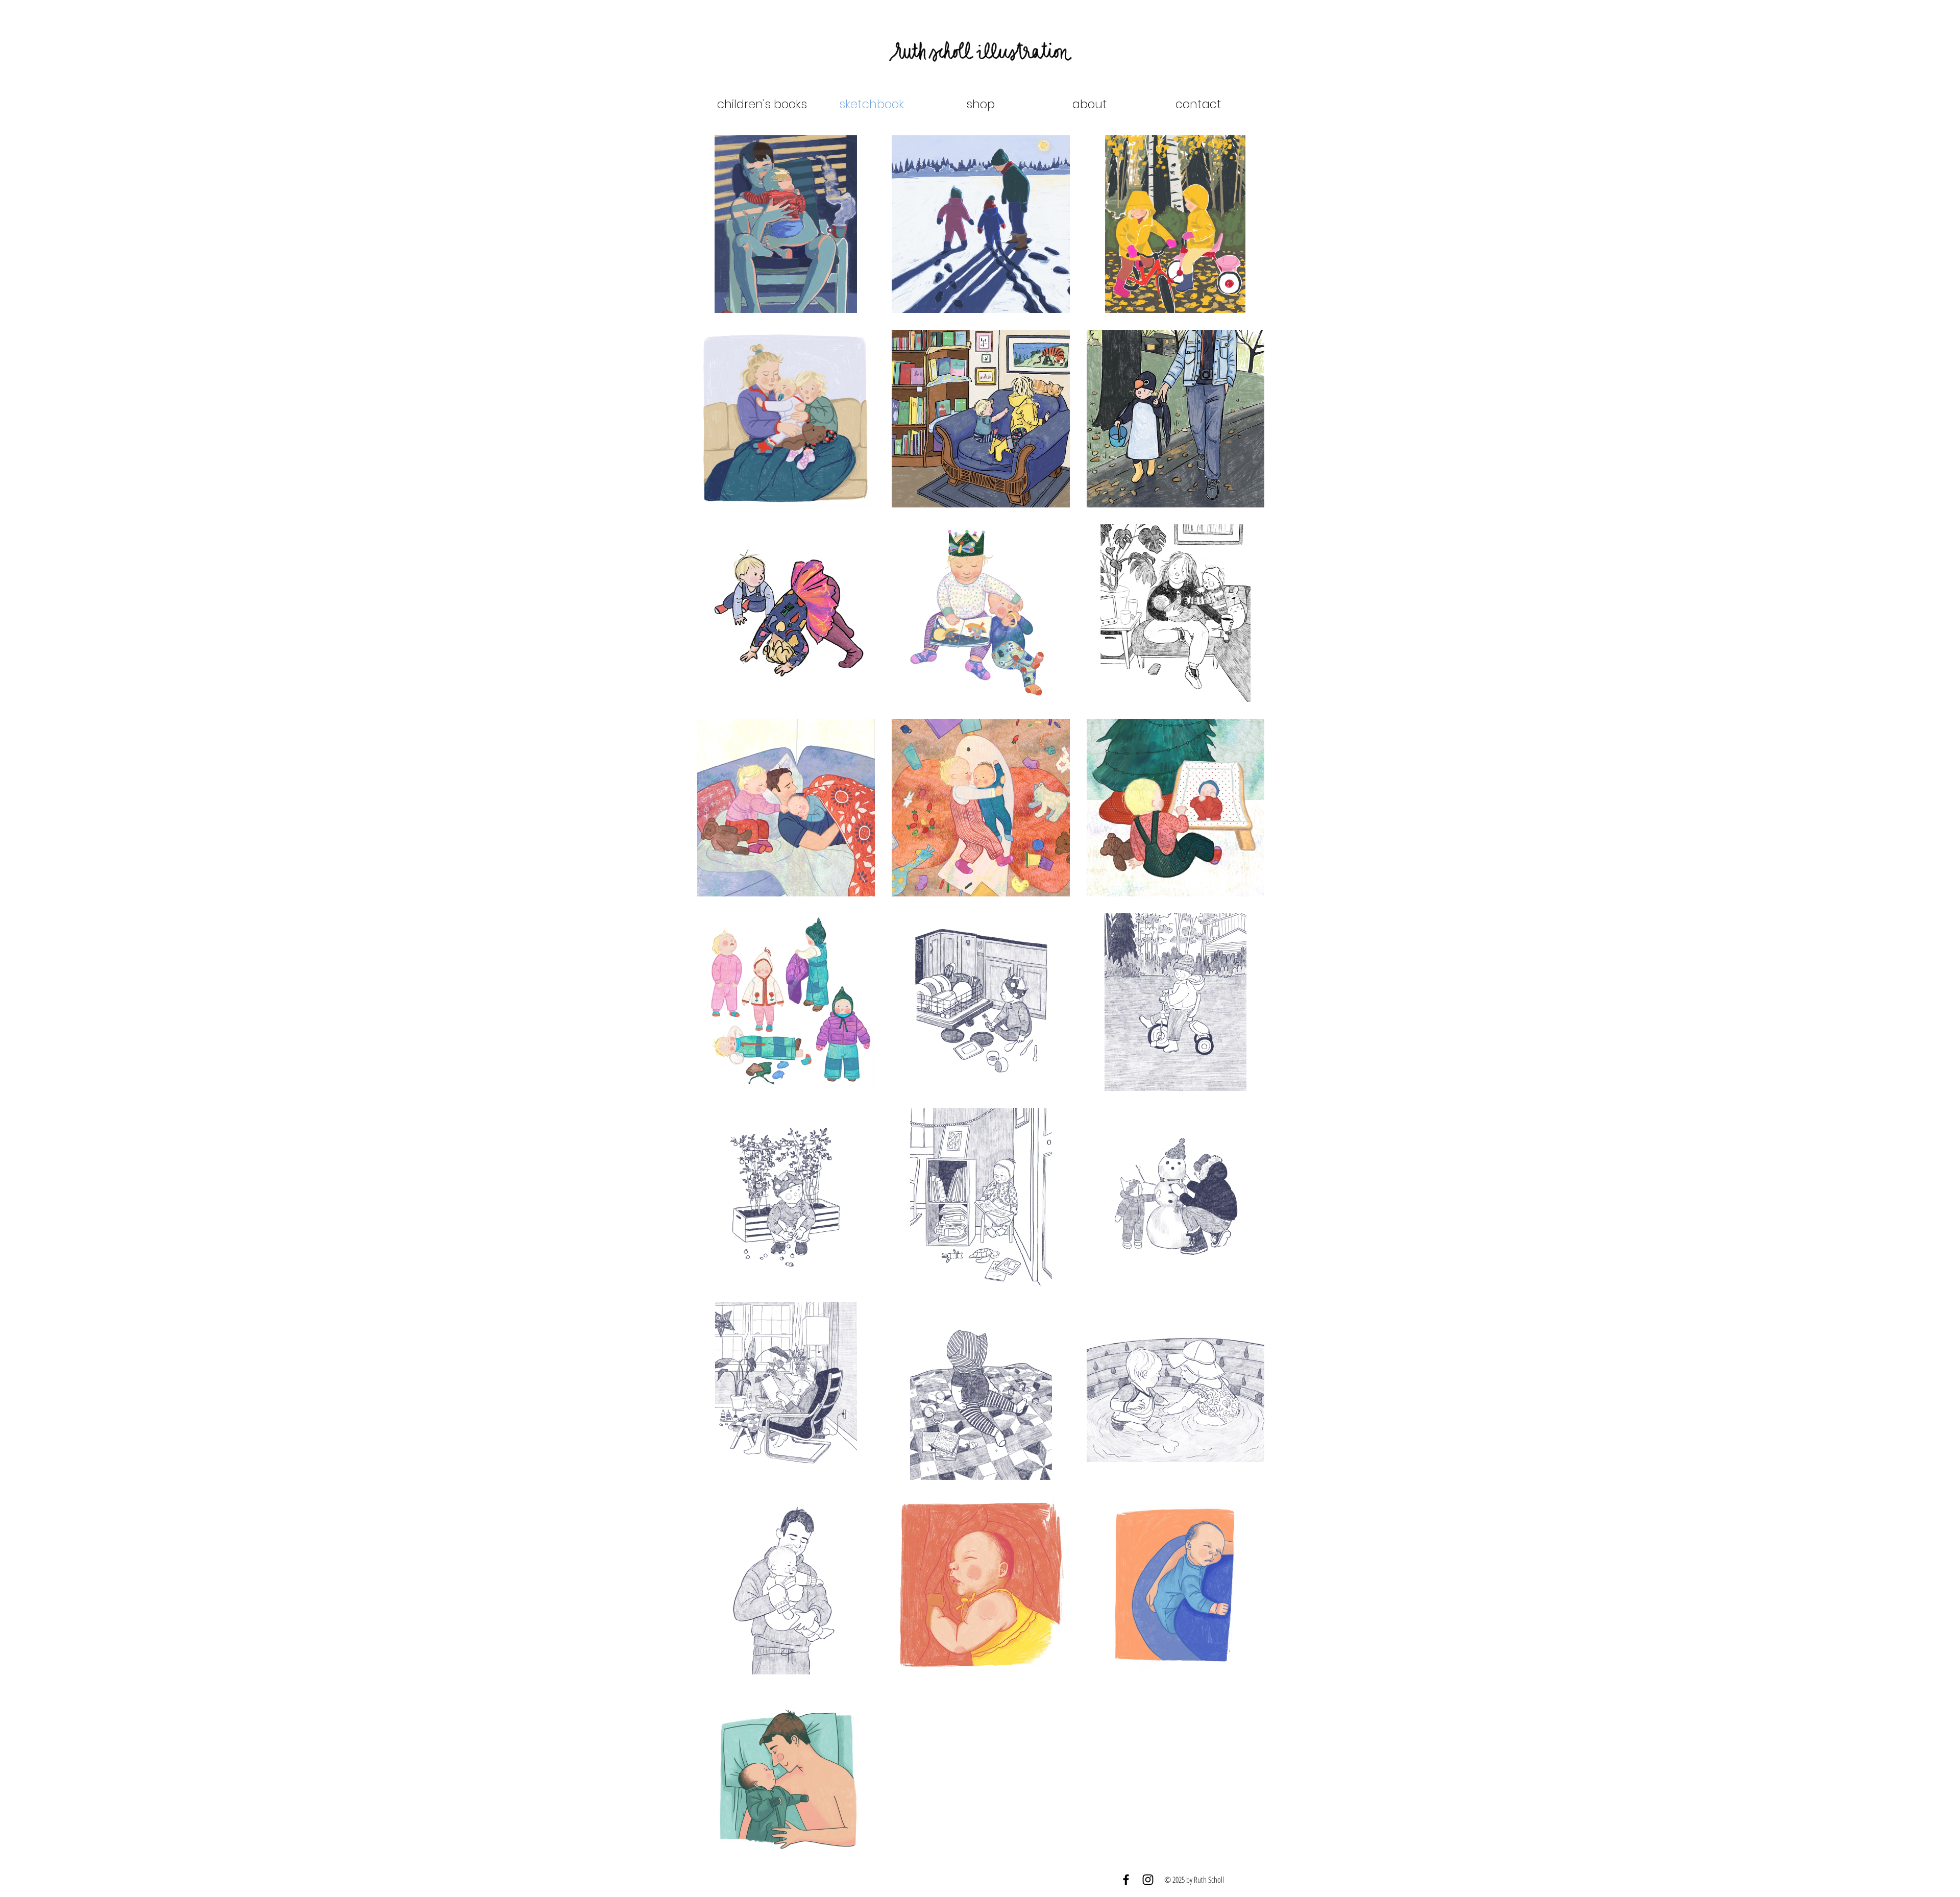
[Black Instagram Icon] (1148, 1880)
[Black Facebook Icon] (1126, 1880)
